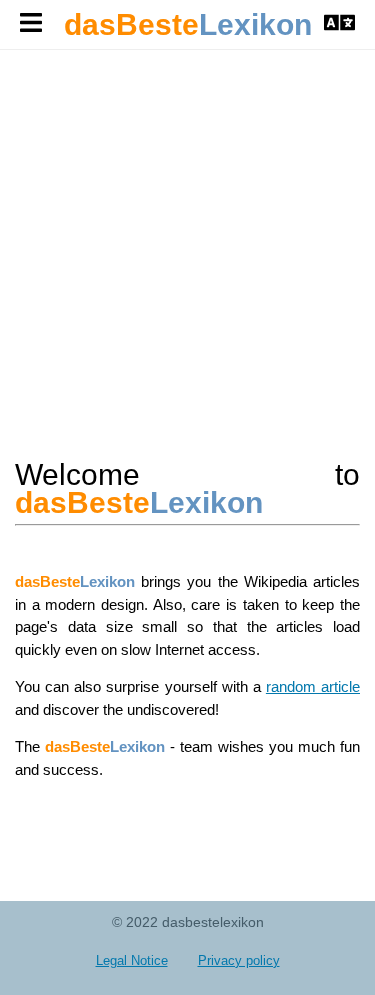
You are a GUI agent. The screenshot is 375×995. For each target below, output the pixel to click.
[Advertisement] (187, 250)
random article (313, 686)
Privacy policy (239, 960)
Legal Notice (132, 960)
